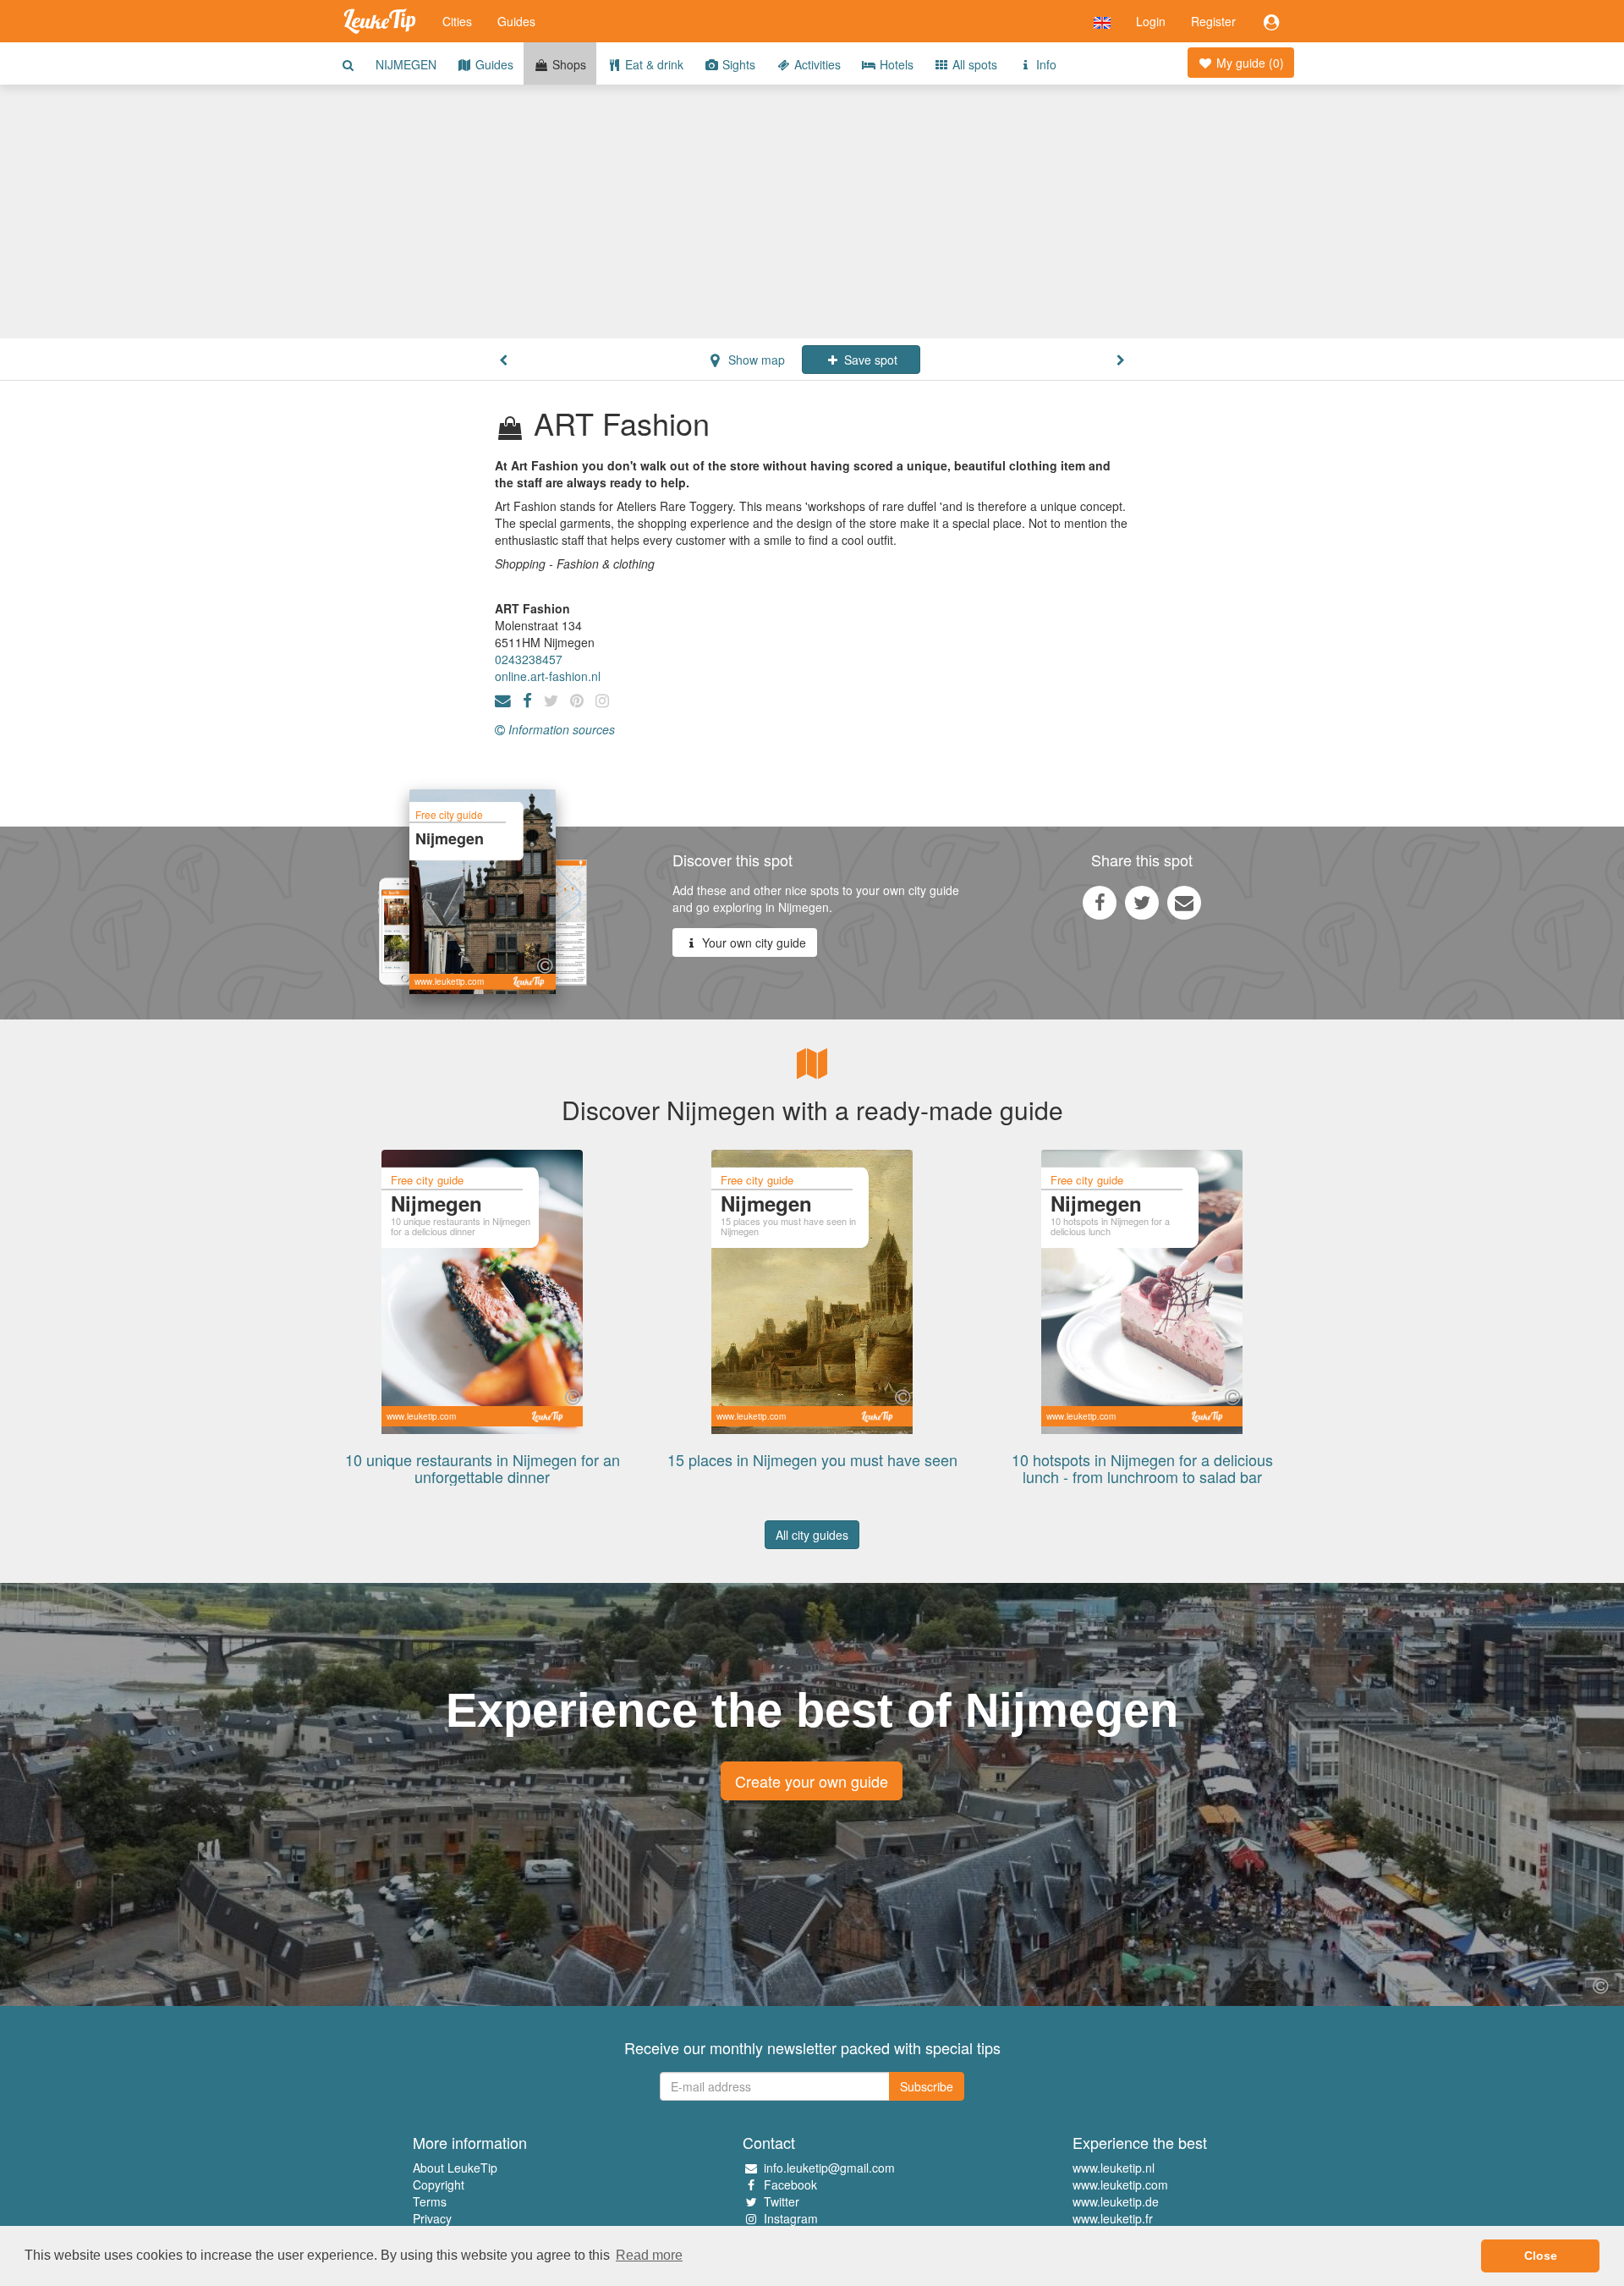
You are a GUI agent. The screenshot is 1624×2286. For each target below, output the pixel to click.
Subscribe (927, 2086)
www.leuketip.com (1120, 2184)
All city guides (812, 1535)
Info (1045, 64)
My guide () (1248, 63)
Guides (516, 21)
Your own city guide (752, 942)
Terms (430, 2201)
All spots (973, 64)
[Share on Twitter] (1142, 902)
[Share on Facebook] (1100, 902)
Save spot (869, 360)
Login (1151, 21)
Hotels (895, 64)
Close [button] (1541, 2256)
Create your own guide (812, 1781)
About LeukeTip (455, 2168)
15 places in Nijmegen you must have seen (812, 1459)
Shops (568, 64)
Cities (457, 21)
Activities (816, 64)
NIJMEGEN (406, 64)
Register (1213, 21)
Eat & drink (653, 64)
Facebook (790, 2184)
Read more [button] (649, 2255)
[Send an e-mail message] (1184, 902)
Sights (737, 64)
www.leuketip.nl (1114, 2168)
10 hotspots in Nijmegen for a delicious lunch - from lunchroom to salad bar (1142, 1468)
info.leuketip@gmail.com (829, 2168)
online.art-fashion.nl (548, 676)
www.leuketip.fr (1113, 2218)
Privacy (432, 2218)
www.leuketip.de (1116, 2201)
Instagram (791, 2218)
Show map (755, 360)
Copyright (439, 2184)
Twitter (782, 2201)
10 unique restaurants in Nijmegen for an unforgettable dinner (483, 1468)
